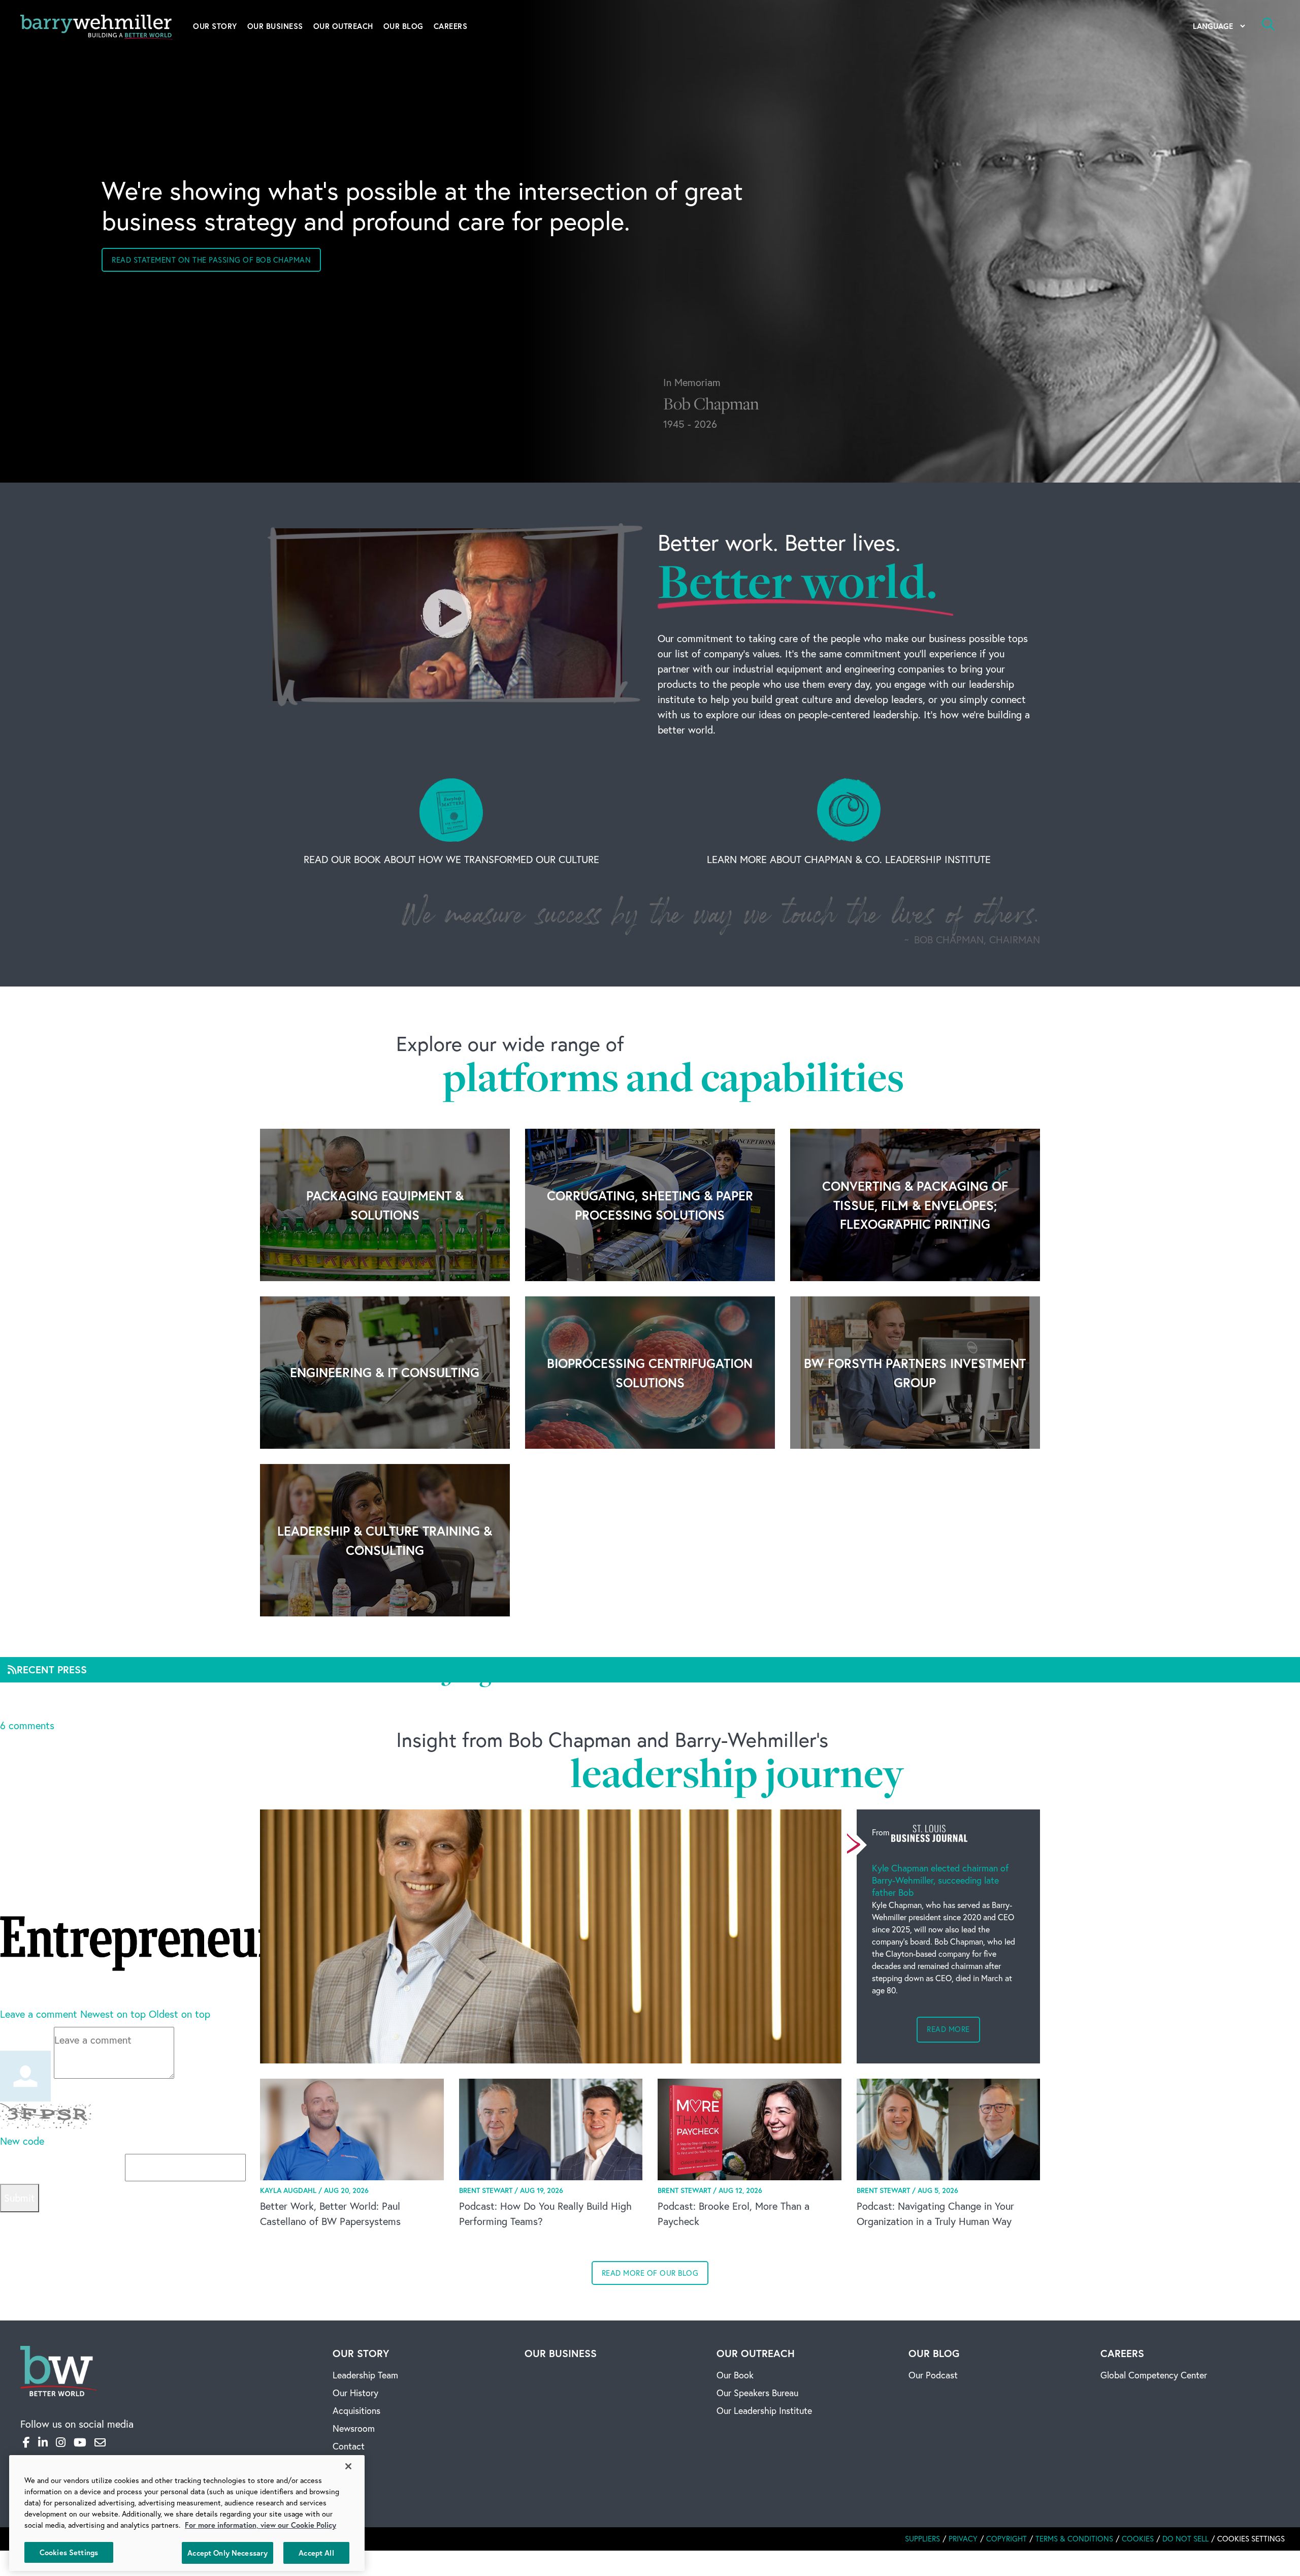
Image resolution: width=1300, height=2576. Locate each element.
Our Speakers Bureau (757, 2393)
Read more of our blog (650, 2273)
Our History (355, 2393)
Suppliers (922, 2539)
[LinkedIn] (43, 2442)
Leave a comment (39, 2014)
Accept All (316, 2552)
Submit (20, 2198)
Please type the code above (62, 2167)
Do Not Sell (1185, 2539)
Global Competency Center (1154, 2375)
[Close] (348, 2466)
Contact (349, 2446)
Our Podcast (933, 2375)
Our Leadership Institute (764, 2411)
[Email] (100, 2442)
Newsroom (354, 2428)
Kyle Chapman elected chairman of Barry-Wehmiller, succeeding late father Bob (940, 1880)
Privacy (963, 2539)
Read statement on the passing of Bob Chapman (211, 260)
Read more (948, 2029)
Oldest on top (180, 2014)
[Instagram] (61, 2442)
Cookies (1138, 2539)
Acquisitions (356, 2411)
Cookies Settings (69, 2552)
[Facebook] (26, 2442)
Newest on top (113, 2014)
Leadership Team (365, 2375)
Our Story (215, 26)
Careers (451, 26)
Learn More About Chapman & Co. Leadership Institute (849, 859)
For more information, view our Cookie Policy (261, 2525)
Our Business (275, 26)
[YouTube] (80, 2442)
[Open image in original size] (58, 2370)
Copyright (1006, 2539)
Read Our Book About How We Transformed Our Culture (451, 859)
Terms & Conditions (1074, 2539)
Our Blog (403, 26)
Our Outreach (343, 26)
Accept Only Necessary (227, 2552)
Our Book (735, 2375)
